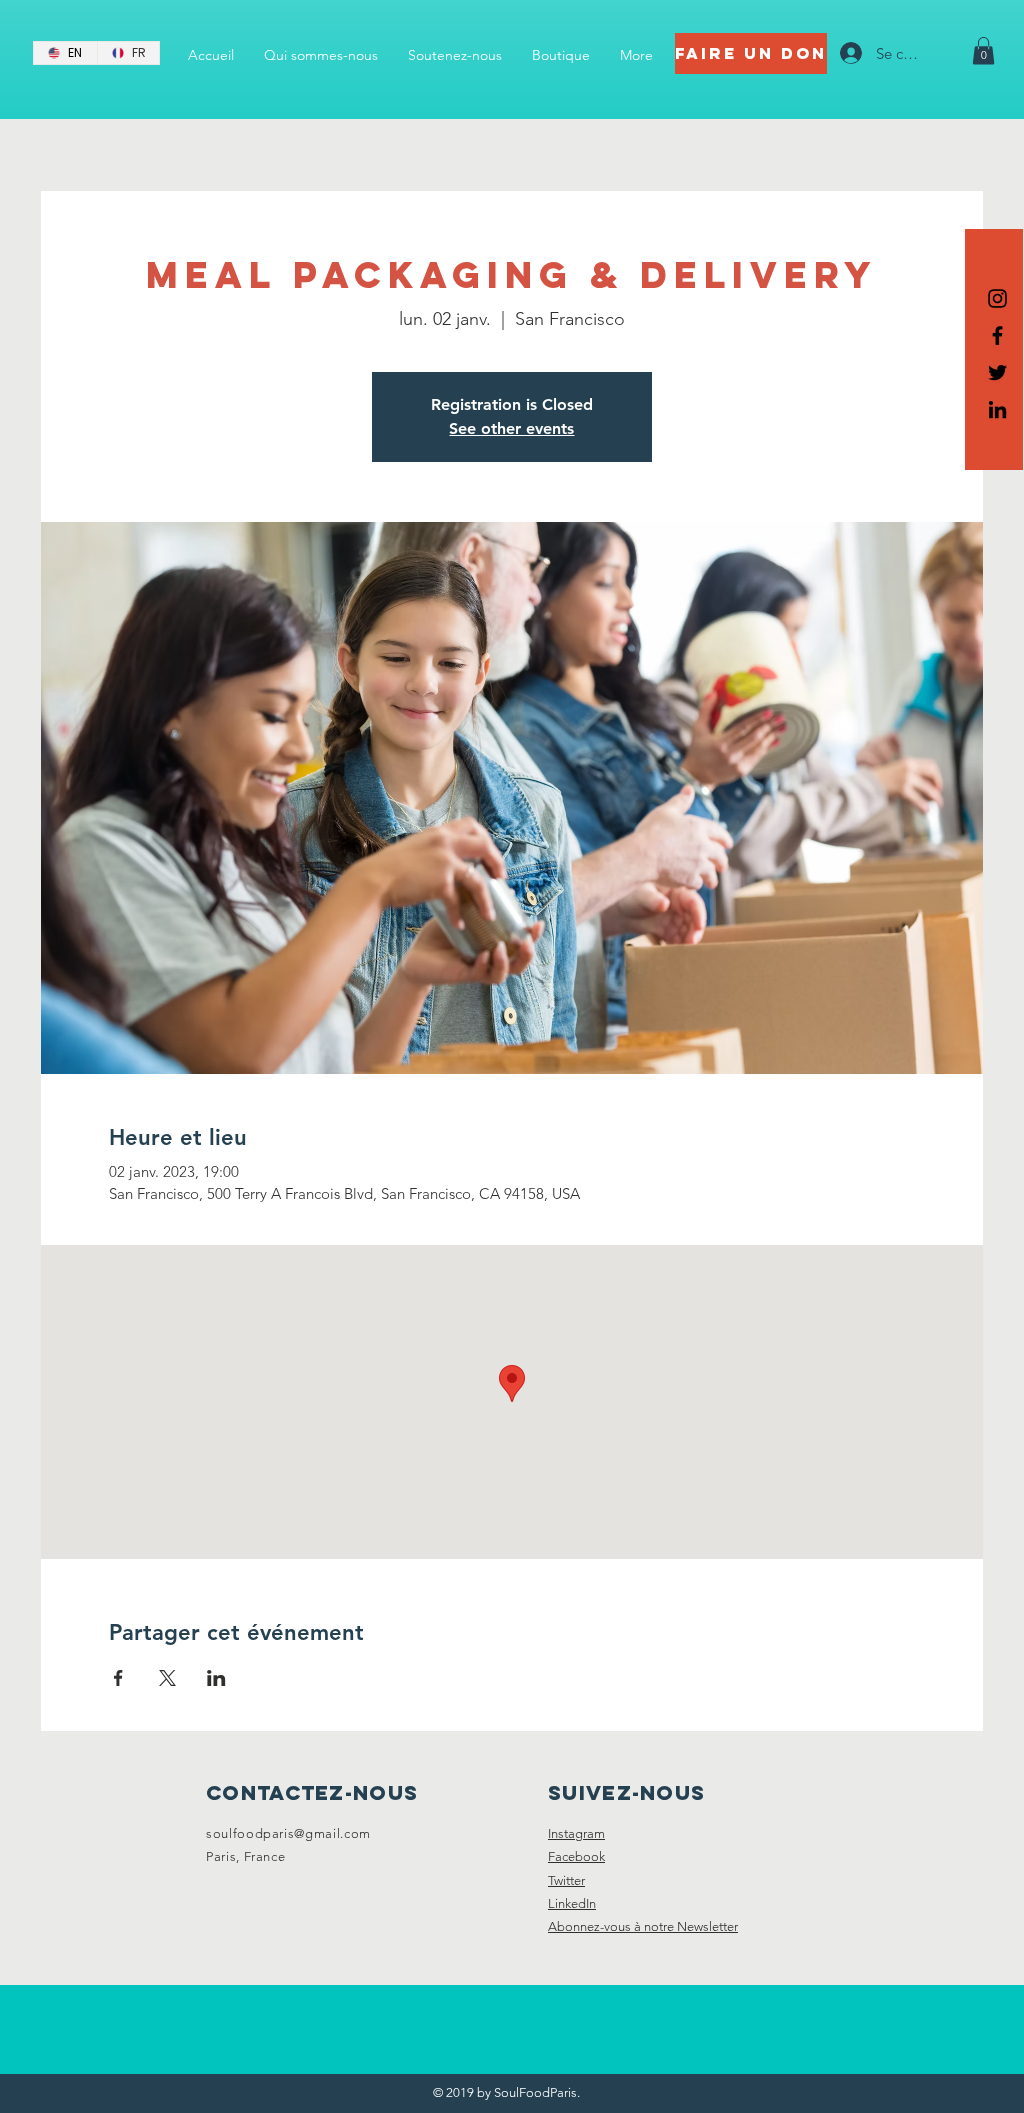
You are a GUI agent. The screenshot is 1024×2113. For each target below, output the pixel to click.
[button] (983, 50)
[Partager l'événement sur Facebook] (118, 1678)
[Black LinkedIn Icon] (997, 409)
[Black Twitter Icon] (997, 372)
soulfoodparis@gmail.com (288, 1833)
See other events (511, 428)
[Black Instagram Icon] (997, 298)
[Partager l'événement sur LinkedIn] (216, 1678)
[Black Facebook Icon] (997, 335)
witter (569, 1880)
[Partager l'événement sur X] (167, 1678)
